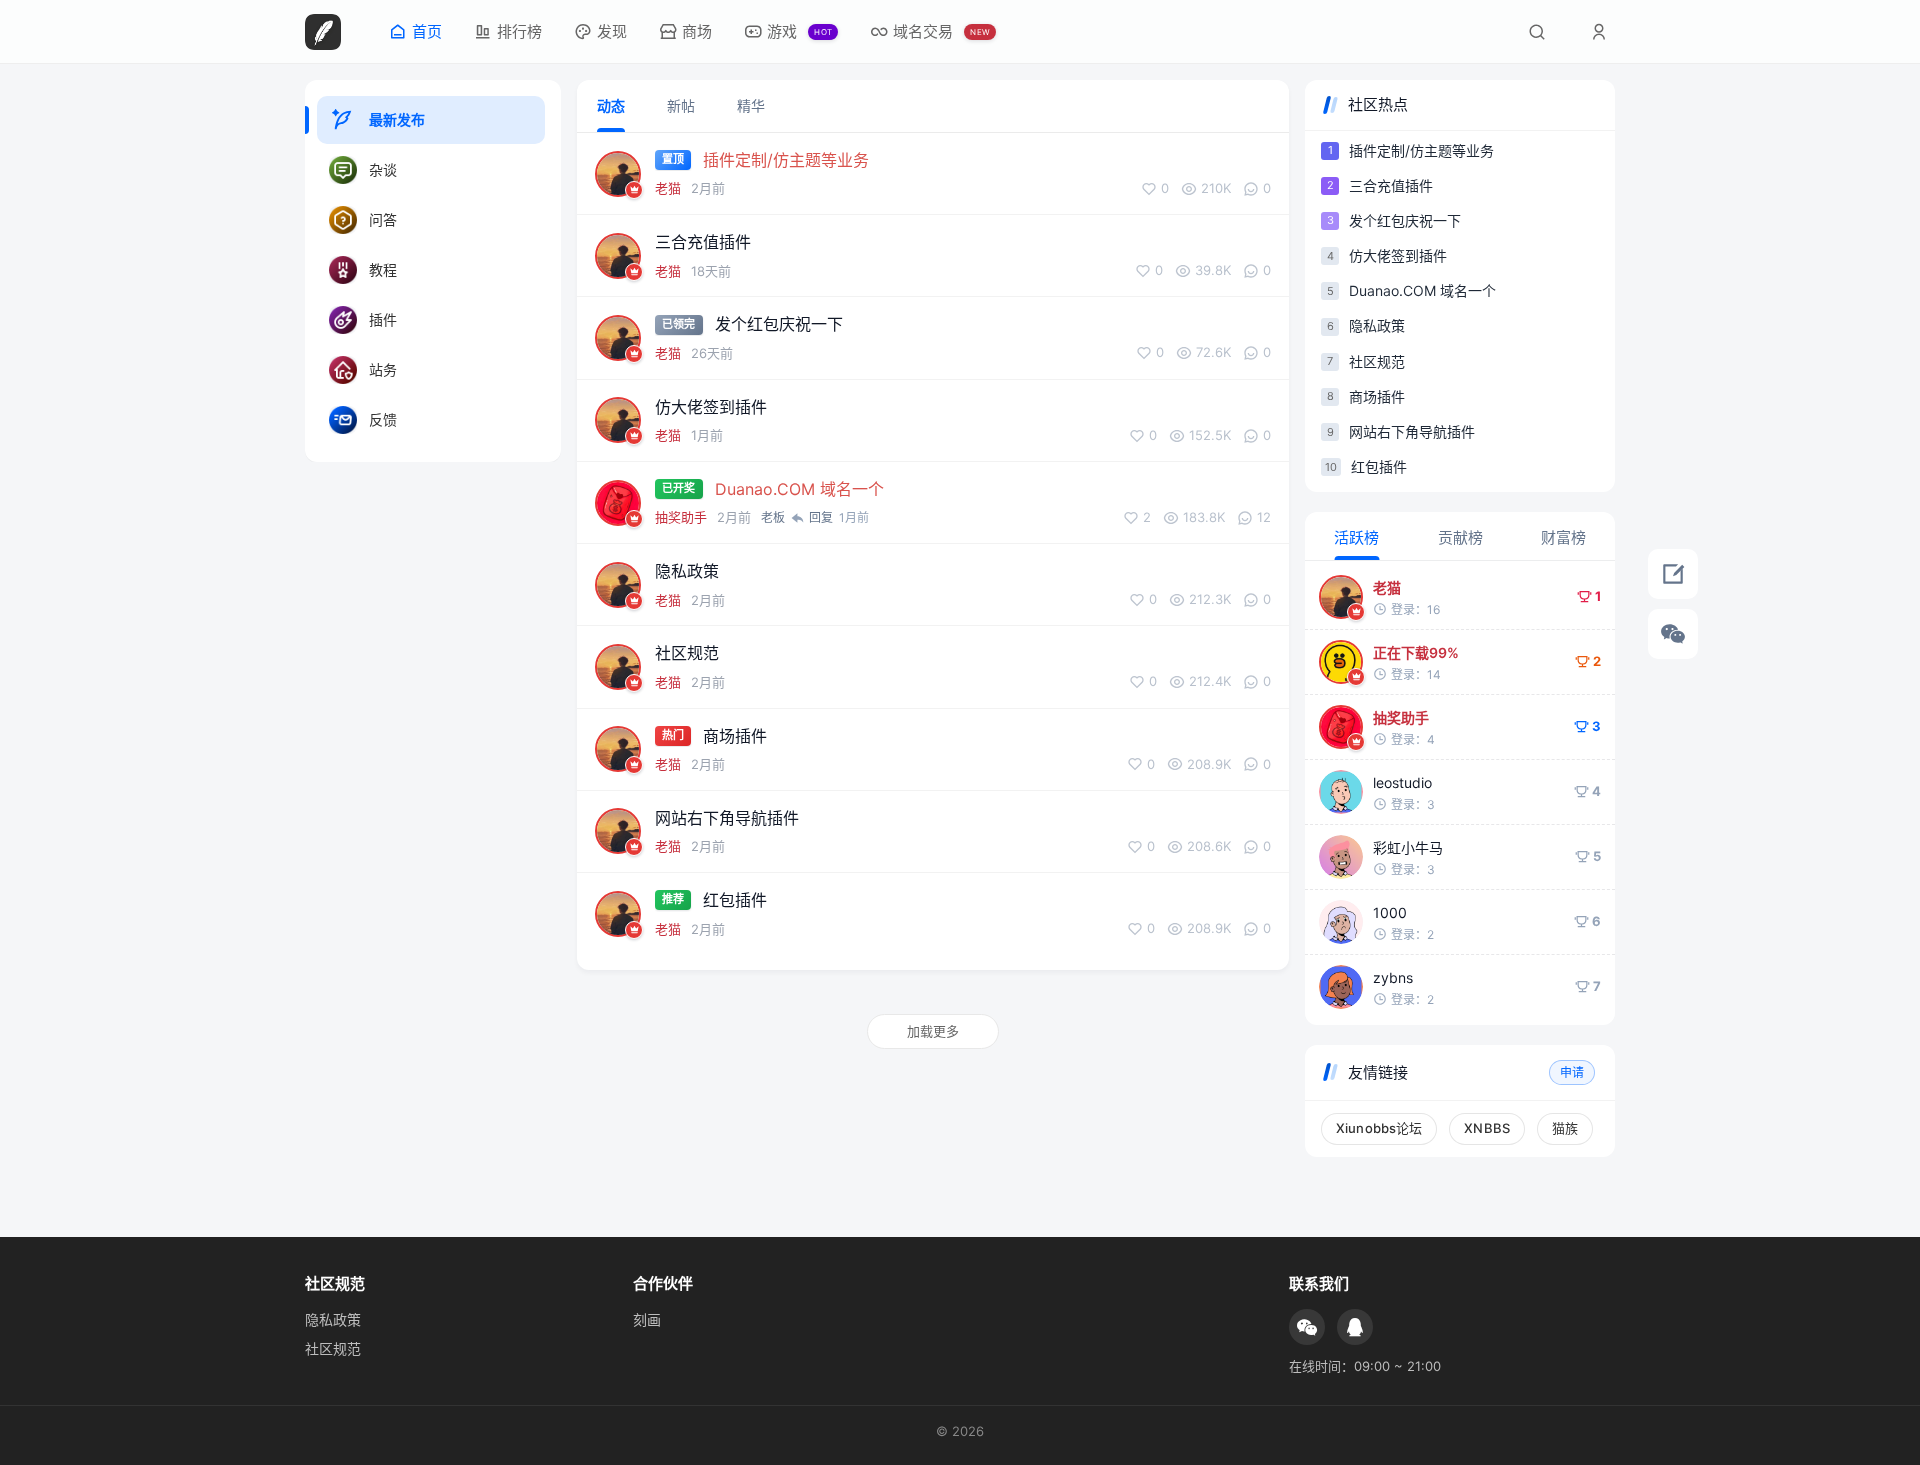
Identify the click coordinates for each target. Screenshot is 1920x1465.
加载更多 (933, 1031)
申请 (1572, 1072)
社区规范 (333, 1348)
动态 (611, 105)
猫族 (1565, 1128)
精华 (751, 105)
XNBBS (1487, 1128)
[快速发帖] (1673, 574)
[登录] (1599, 32)
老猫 (668, 188)
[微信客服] (1673, 634)
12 (1264, 517)
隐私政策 (333, 1319)
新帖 (681, 105)
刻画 (647, 1319)
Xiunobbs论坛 (1379, 1128)
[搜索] (1537, 32)
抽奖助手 (681, 517)
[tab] (1356, 536)
